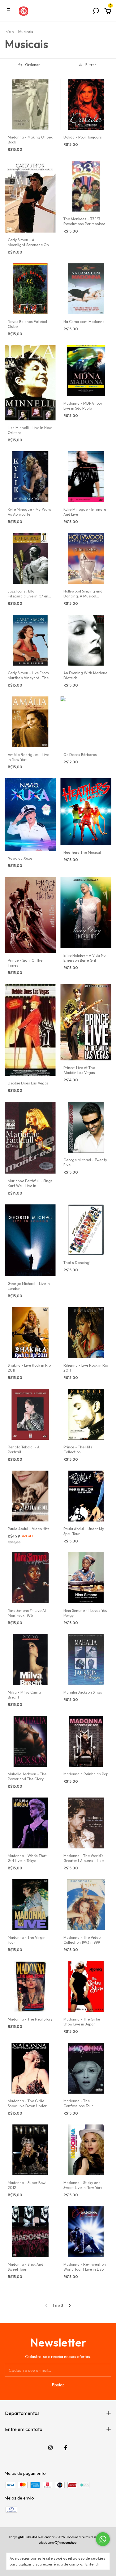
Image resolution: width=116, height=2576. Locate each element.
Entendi (92, 2564)
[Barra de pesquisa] (96, 12)
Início (9, 32)
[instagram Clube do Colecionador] (50, 2448)
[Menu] (9, 12)
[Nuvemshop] (58, 2543)
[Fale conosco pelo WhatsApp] (103, 2539)
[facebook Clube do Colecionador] (66, 2448)
